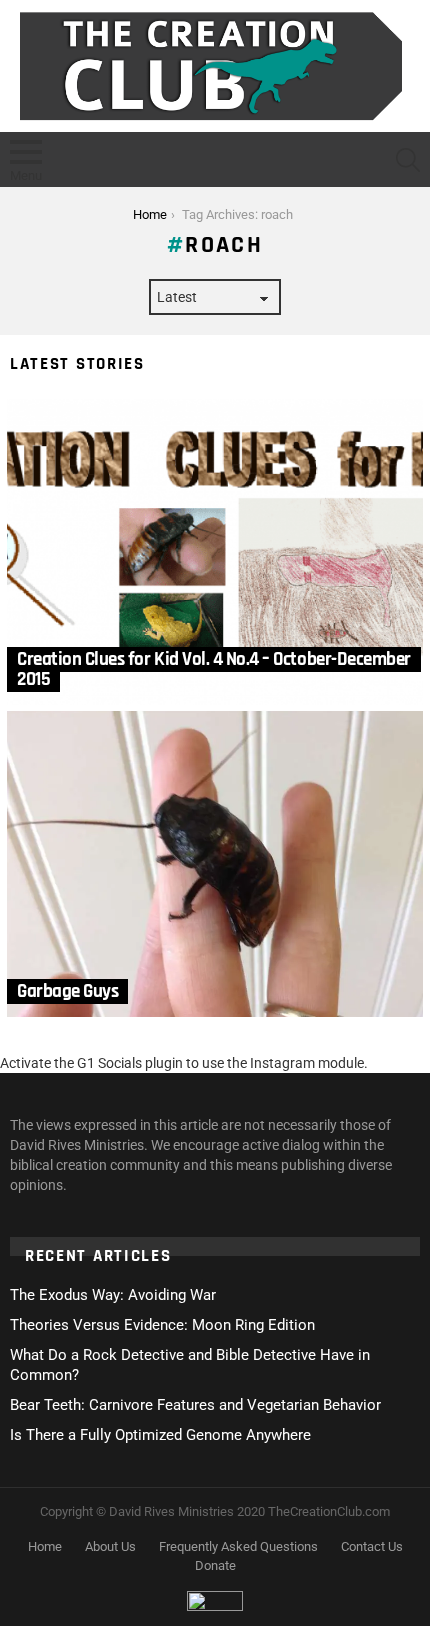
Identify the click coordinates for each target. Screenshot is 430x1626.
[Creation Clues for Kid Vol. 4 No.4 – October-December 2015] (215, 552)
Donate (215, 1565)
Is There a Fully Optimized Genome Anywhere (160, 1435)
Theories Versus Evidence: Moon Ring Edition (162, 1325)
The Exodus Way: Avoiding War (113, 1295)
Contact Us (372, 1546)
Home (45, 1546)
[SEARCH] (408, 160)
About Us (110, 1546)
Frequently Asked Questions (238, 1546)
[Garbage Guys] (215, 864)
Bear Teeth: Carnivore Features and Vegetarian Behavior (195, 1405)
